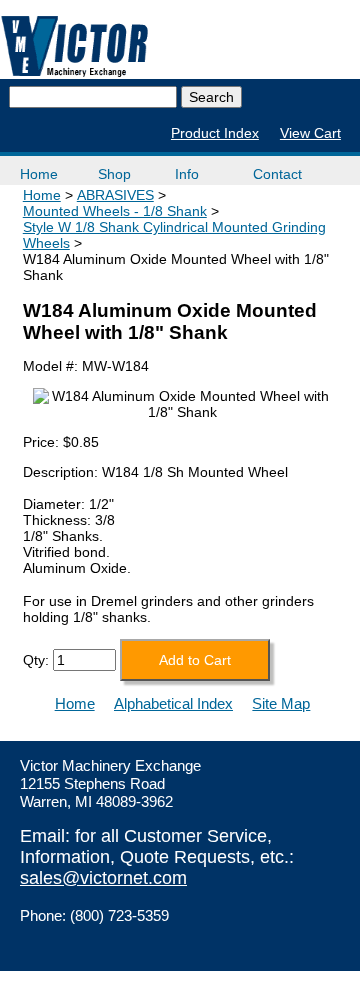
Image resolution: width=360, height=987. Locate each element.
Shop (114, 174)
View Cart (310, 133)
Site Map (281, 703)
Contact (277, 174)
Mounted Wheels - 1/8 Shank (115, 211)
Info (187, 174)
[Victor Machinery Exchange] (75, 46)
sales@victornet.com (103, 878)
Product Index (215, 133)
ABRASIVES (115, 195)
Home (39, 174)
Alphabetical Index (173, 703)
